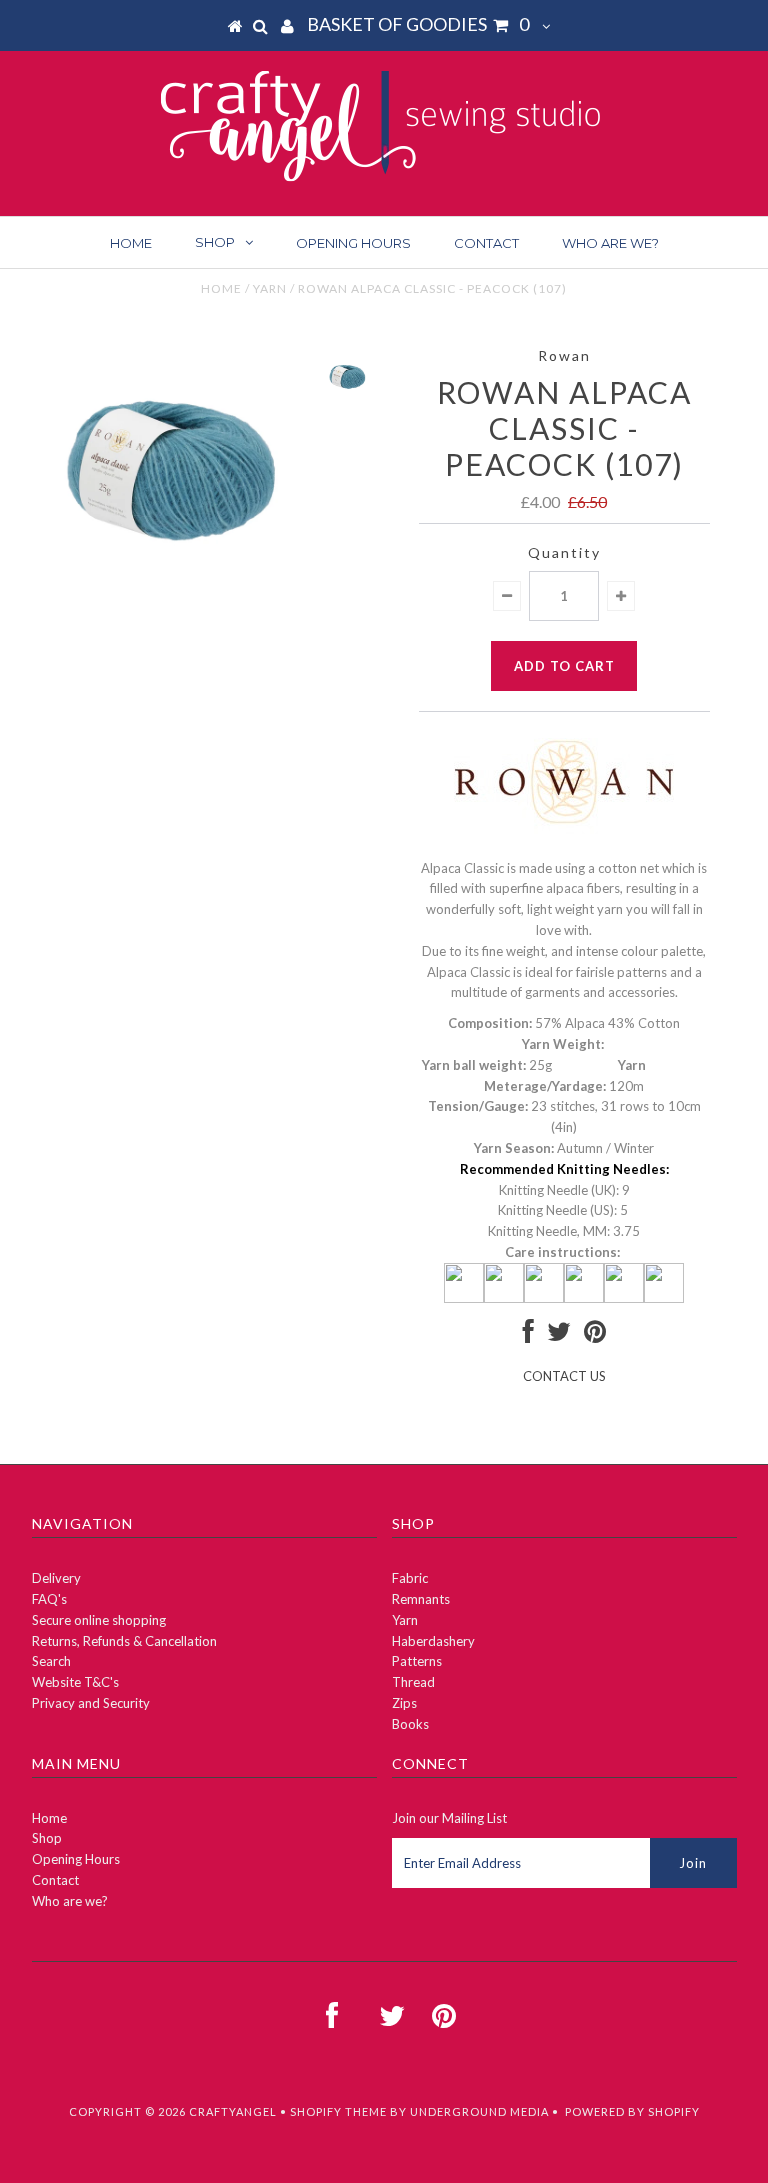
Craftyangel (233, 2111)
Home (131, 243)
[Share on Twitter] (559, 1336)
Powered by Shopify (632, 2111)
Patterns (417, 1661)
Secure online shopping (99, 1620)
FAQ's (49, 1599)
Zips (404, 1703)
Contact (486, 243)
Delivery (56, 1578)
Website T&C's (75, 1682)
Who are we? (610, 243)
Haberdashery (433, 1641)
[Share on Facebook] (528, 1336)
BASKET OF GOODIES (418, 24)
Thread (413, 1682)
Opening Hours (353, 243)
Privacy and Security (91, 1703)
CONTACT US (564, 1376)
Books (410, 1724)
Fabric (410, 1578)
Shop (215, 242)
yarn (270, 288)
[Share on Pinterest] (595, 1336)
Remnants (421, 1599)
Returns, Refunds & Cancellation (124, 1641)
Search (51, 1661)
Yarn (405, 1620)
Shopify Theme (338, 2111)
